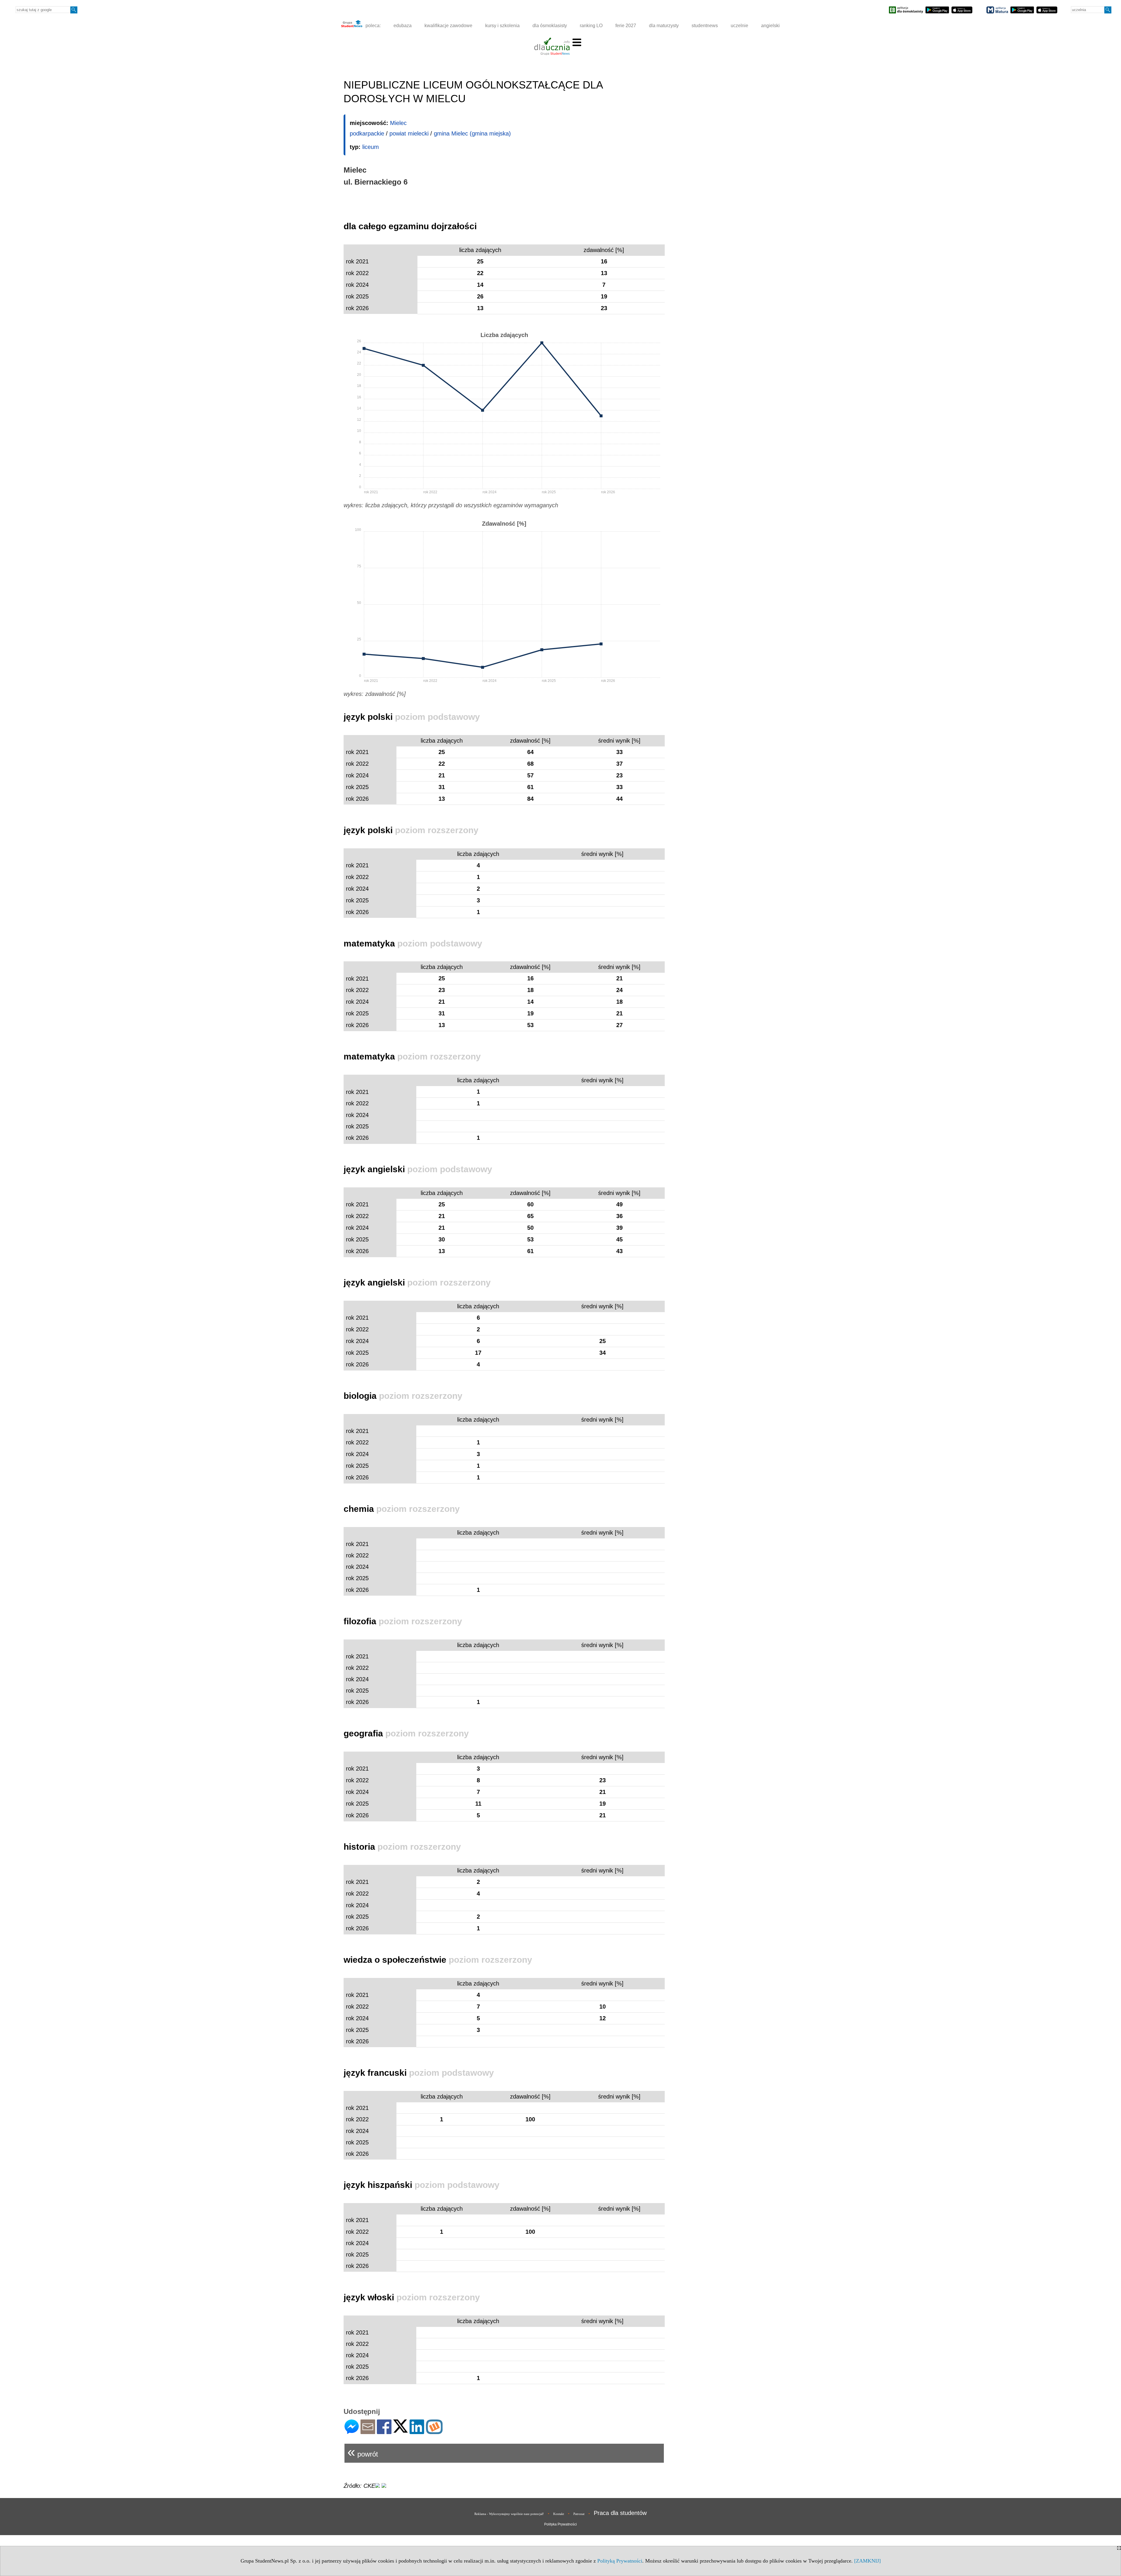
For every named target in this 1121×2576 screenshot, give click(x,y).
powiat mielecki (409, 133)
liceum (371, 147)
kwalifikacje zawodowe (448, 26)
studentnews (705, 26)
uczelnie (739, 26)
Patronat (579, 2514)
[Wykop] (434, 2432)
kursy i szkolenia (502, 26)
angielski (770, 26)
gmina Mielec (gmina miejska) (472, 133)
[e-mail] (368, 2432)
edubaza (403, 26)
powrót (363, 2452)
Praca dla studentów (620, 2513)
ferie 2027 (626, 26)
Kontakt (559, 2514)
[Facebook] (384, 2432)
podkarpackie (367, 133)
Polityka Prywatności (560, 2524)
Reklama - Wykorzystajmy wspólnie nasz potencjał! (509, 2514)
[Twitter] (401, 2430)
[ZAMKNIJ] (867, 2561)
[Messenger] (352, 2432)
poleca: (372, 26)
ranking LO (591, 26)
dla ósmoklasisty (550, 26)
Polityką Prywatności (620, 2561)
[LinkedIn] (417, 2432)
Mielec (398, 123)
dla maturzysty (664, 26)
